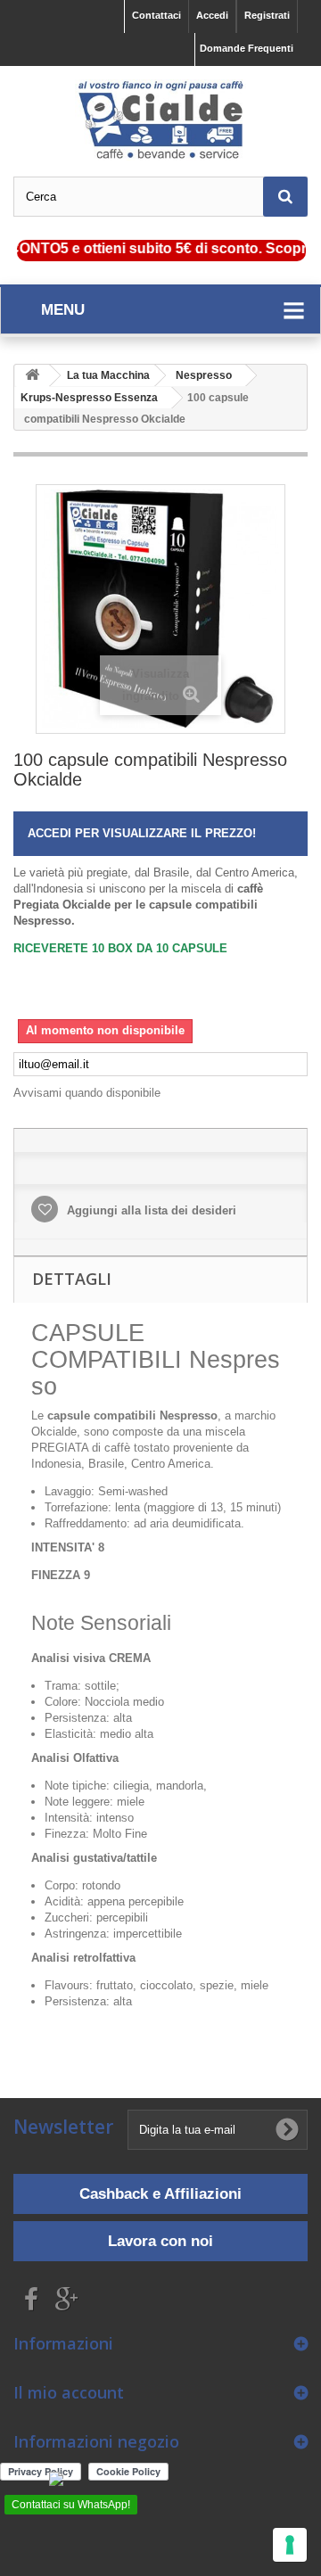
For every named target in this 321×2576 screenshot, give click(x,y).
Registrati (267, 15)
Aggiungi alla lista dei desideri (150, 1210)
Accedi (212, 15)
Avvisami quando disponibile (87, 1093)
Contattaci (156, 15)
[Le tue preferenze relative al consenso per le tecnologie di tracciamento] (290, 2545)
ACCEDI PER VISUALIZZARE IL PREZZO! (142, 833)
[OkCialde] (160, 120)
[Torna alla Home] (32, 376)
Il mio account (69, 2392)
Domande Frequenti (247, 48)
